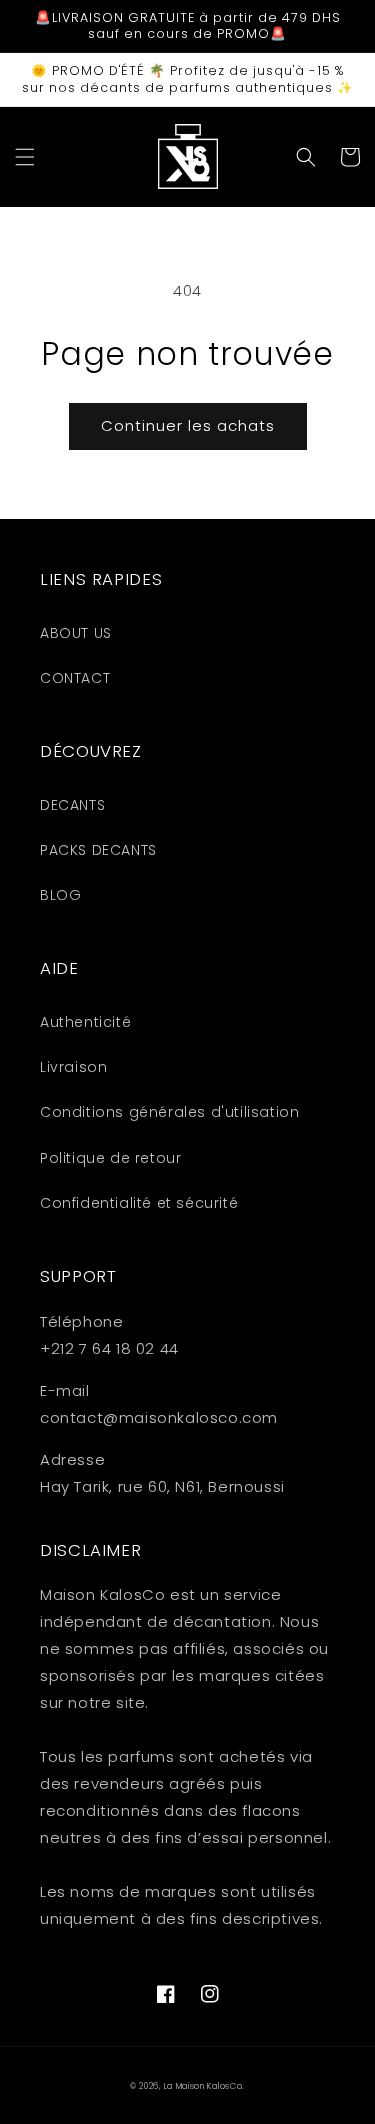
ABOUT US (76, 633)
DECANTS (72, 805)
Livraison (73, 1067)
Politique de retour (110, 1158)
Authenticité (85, 1022)
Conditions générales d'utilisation (169, 1112)
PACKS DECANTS (98, 850)
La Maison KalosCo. (205, 2086)
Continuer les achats (188, 425)
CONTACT (75, 678)
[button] (25, 157)
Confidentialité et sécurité (139, 1203)
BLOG (60, 895)
